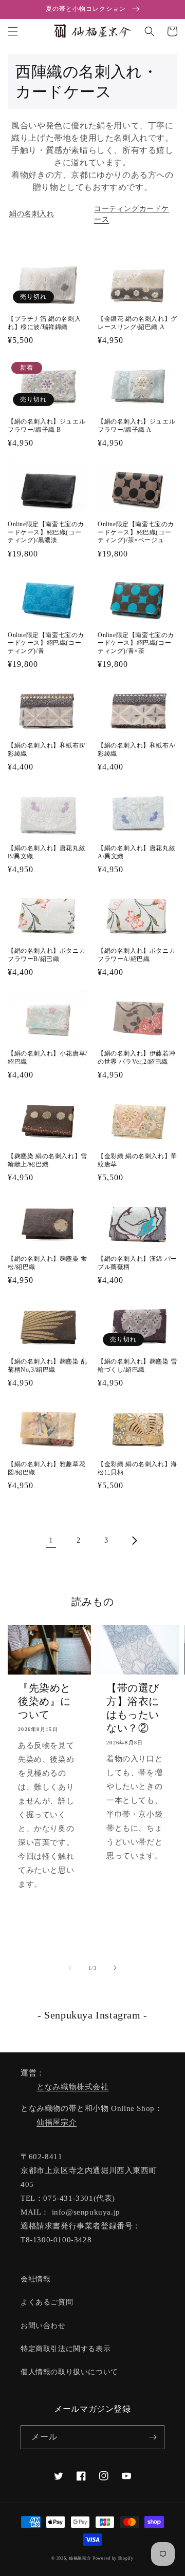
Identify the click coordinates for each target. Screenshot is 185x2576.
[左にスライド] (70, 1968)
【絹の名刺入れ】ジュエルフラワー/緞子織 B (47, 426)
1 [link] (51, 1540)
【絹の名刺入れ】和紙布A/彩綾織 (137, 749)
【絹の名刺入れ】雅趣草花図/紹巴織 (47, 1468)
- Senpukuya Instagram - (92, 2015)
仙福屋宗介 (57, 2122)
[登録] (153, 2437)
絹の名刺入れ (32, 214)
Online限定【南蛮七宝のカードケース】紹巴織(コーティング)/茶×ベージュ (136, 532)
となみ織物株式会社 (72, 2087)
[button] (13, 31)
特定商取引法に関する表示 (66, 2349)
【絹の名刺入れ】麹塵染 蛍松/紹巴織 (48, 1263)
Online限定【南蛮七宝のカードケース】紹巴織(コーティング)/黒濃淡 (46, 532)
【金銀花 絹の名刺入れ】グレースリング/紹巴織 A (137, 323)
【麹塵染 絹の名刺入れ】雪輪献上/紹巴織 (48, 1160)
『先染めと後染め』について (44, 1701)
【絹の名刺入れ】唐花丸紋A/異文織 (136, 852)
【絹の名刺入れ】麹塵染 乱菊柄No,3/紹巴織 (48, 1366)
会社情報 (35, 2279)
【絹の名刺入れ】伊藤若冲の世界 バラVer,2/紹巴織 (136, 1058)
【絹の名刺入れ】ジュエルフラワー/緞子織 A (136, 426)
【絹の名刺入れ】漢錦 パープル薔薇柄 (137, 1263)
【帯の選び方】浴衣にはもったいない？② (133, 1708)
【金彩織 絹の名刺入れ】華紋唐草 (137, 1160)
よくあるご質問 (47, 2302)
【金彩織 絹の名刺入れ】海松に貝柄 (137, 1468)
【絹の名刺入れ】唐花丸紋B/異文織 (47, 852)
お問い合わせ (43, 2326)
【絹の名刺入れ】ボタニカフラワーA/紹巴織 (136, 955)
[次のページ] (134, 1541)
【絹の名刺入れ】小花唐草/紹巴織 (48, 1058)
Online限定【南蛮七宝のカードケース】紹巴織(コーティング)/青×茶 (136, 643)
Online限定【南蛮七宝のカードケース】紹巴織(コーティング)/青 (46, 643)
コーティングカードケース (132, 214)
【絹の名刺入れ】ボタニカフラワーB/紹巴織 (47, 955)
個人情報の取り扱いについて (69, 2372)
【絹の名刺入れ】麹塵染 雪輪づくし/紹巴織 (137, 1366)
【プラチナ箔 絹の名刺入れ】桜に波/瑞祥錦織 (44, 323)
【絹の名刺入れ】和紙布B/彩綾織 (47, 749)
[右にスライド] (115, 1968)
